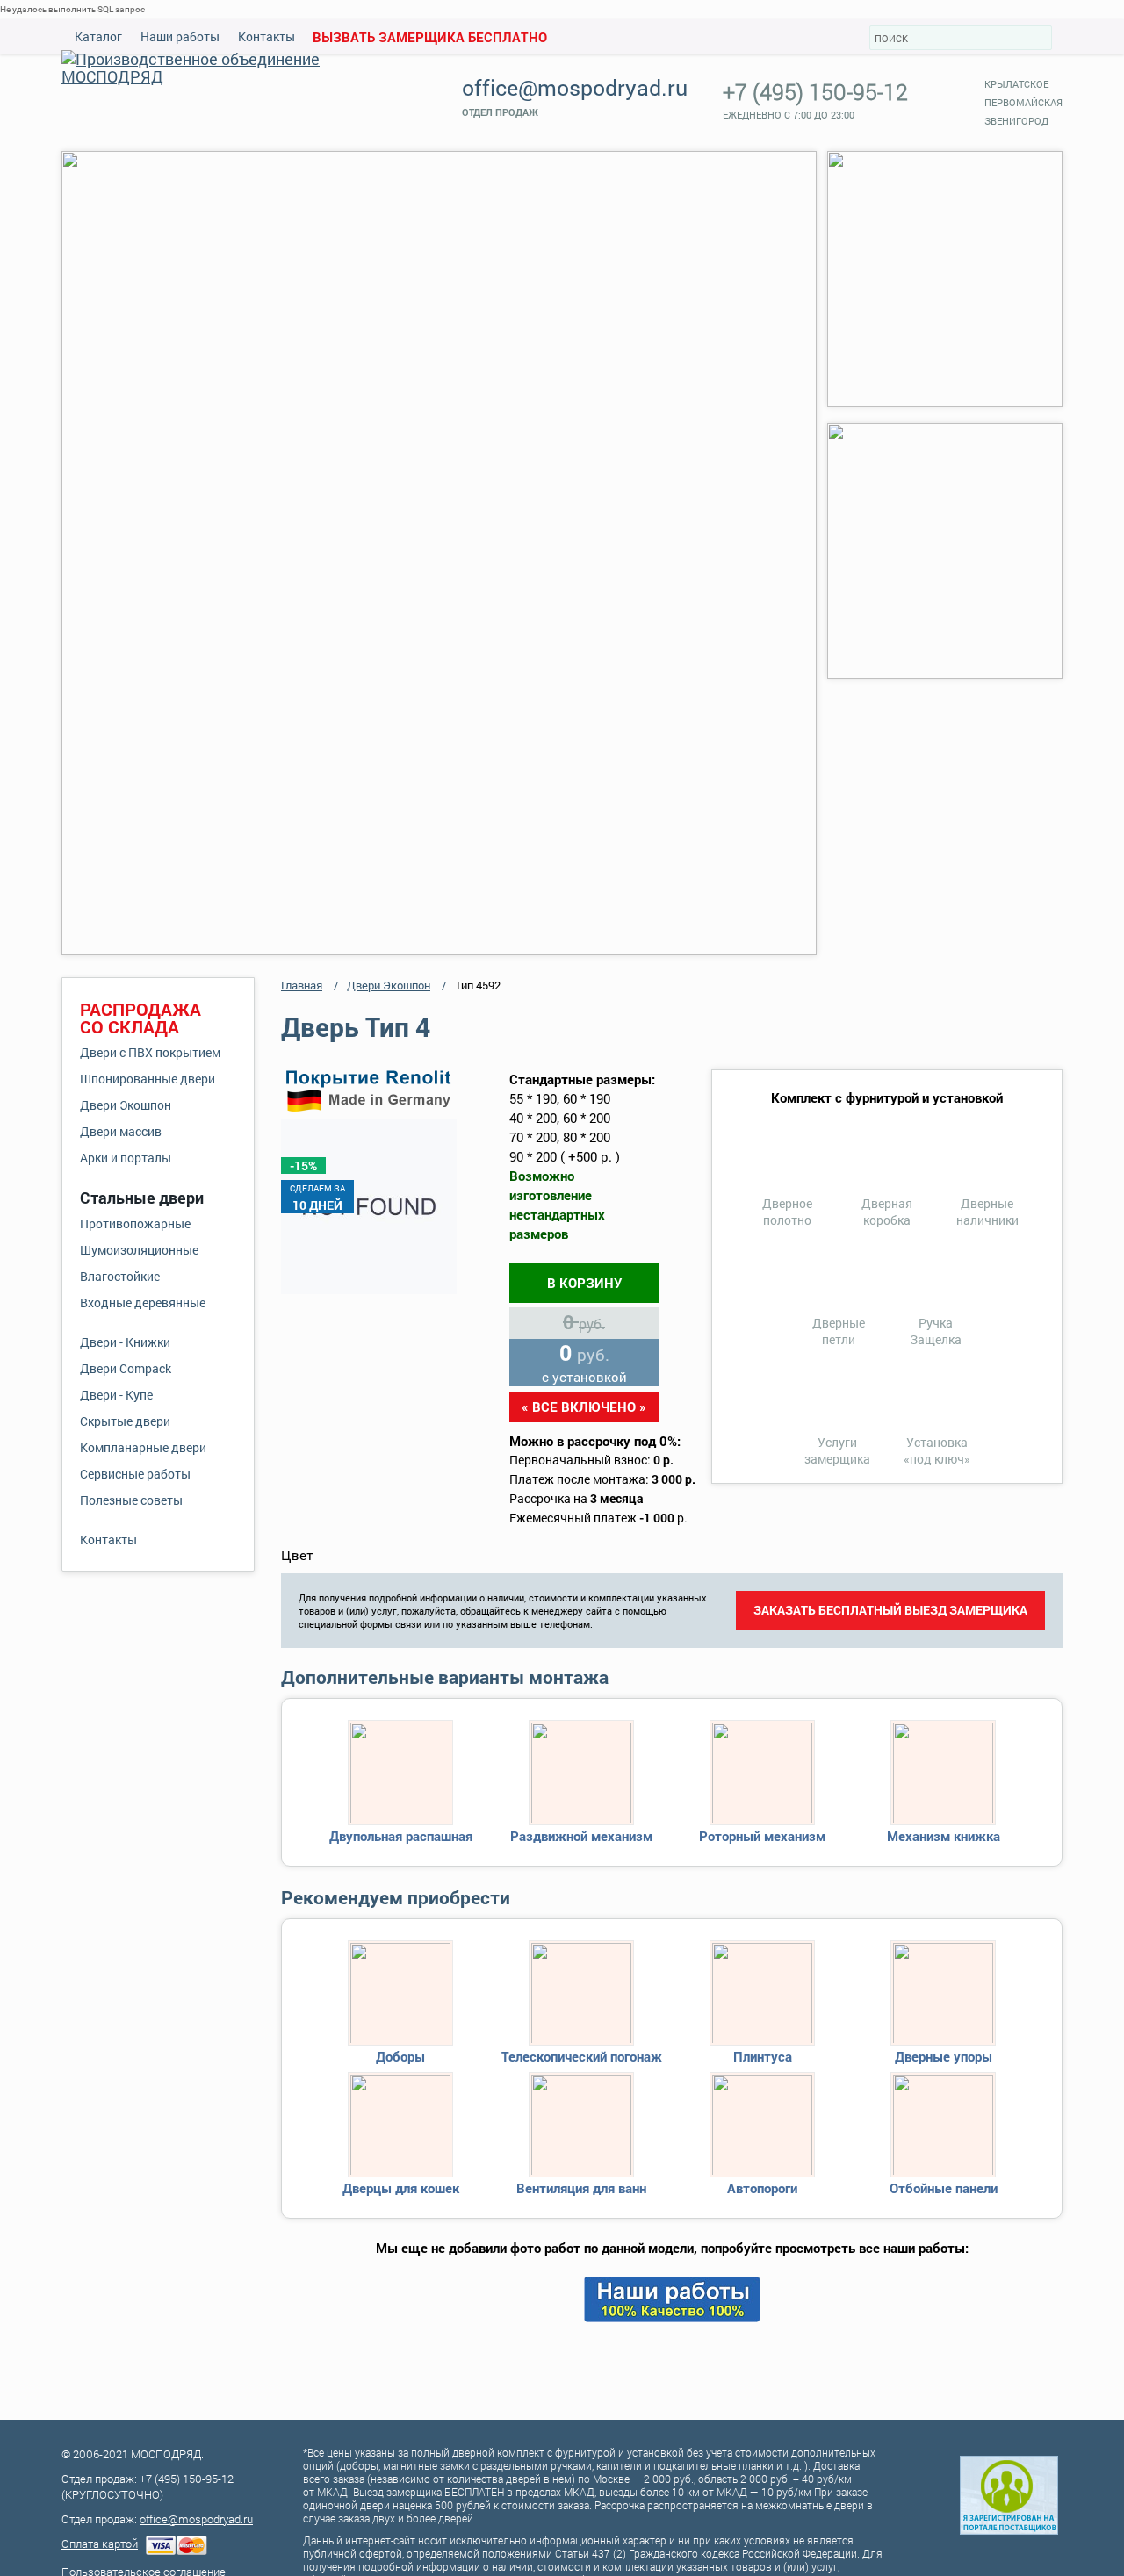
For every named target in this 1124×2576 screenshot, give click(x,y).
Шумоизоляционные (139, 1250)
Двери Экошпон (126, 1105)
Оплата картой (100, 2544)
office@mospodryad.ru (575, 87)
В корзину (584, 1283)
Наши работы (180, 36)
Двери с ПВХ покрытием (150, 1052)
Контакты (267, 36)
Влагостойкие (120, 1276)
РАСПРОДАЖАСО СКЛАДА (140, 1018)
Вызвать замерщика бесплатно (430, 37)
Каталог (98, 36)
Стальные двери (142, 1198)
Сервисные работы (135, 1474)
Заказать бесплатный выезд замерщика (890, 1610)
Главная (302, 985)
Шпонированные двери (148, 1079)
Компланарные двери (143, 1447)
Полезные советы (131, 1500)
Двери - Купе (116, 1395)
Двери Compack (126, 1368)
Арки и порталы (126, 1158)
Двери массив (121, 1131)
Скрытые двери (125, 1421)
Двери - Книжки (125, 1342)
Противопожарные (135, 1223)
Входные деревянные (143, 1302)
